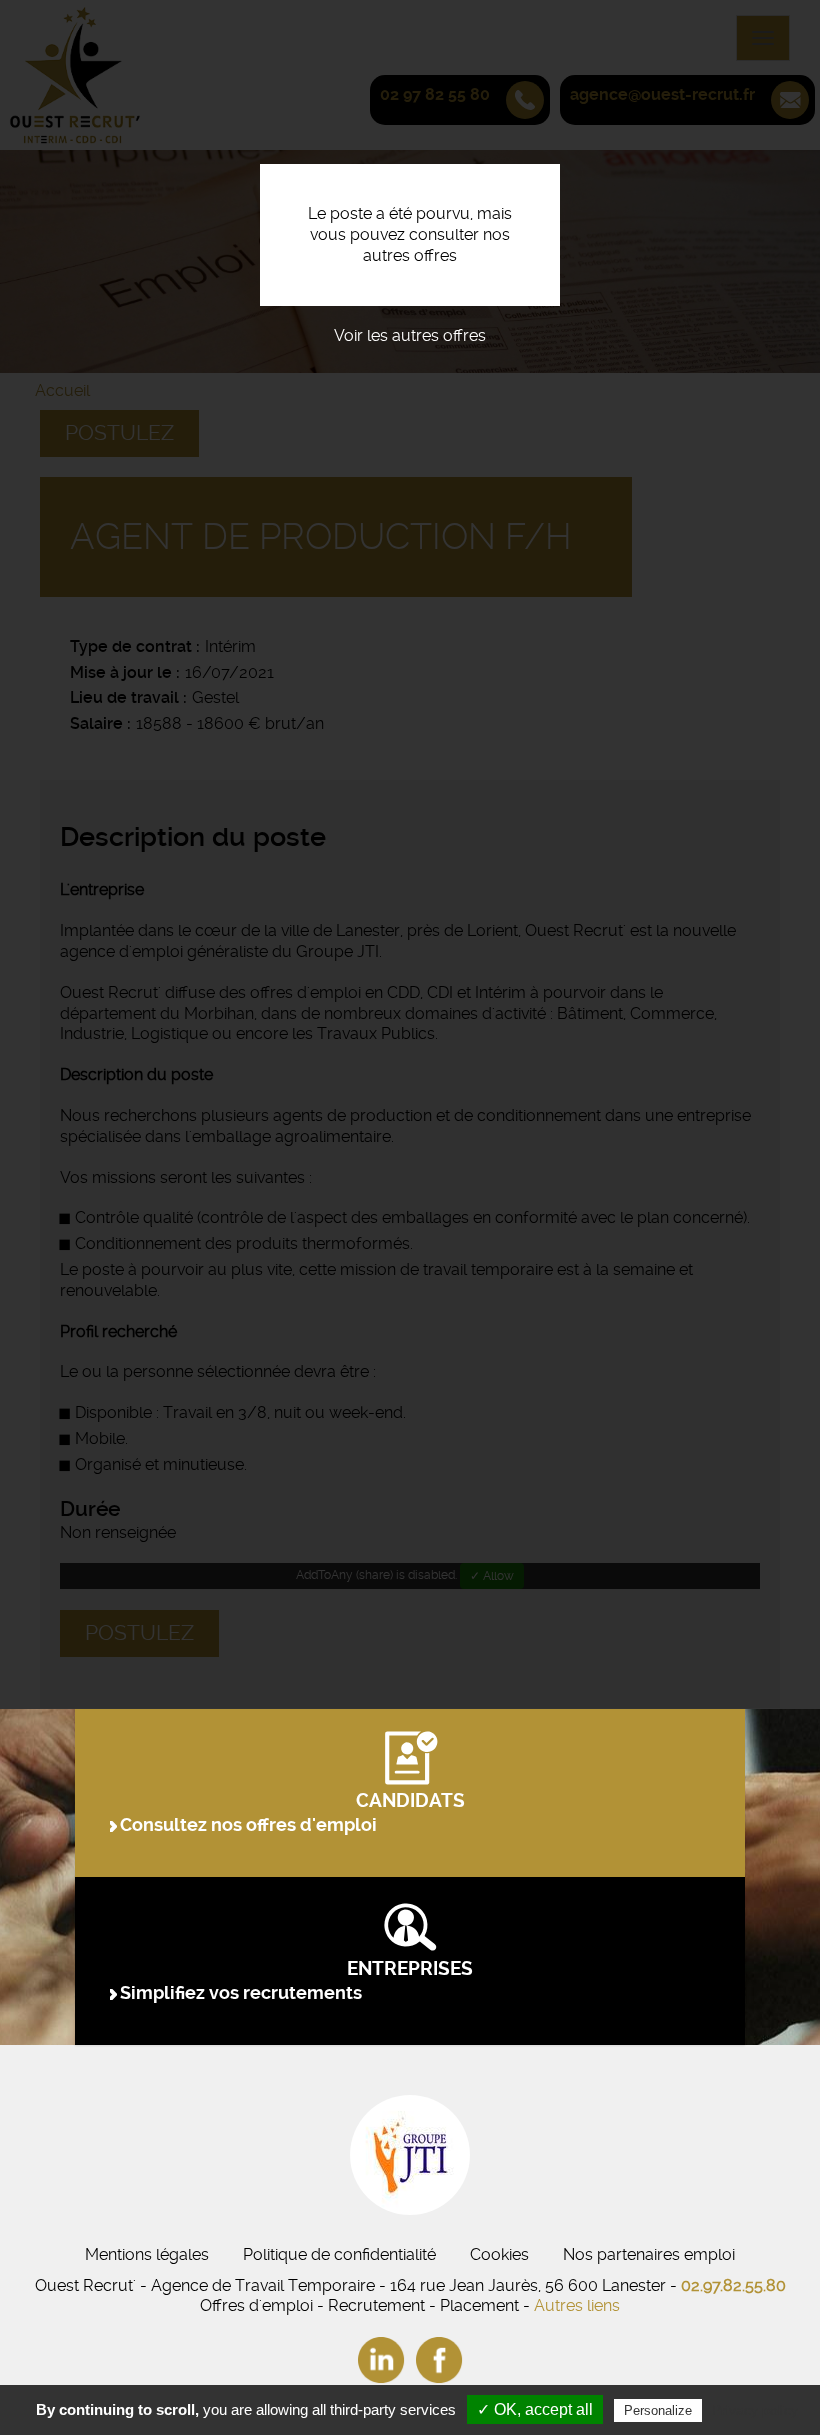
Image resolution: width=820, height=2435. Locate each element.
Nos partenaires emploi (649, 2254)
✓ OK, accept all (535, 2409)
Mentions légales (147, 2254)
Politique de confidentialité (339, 2254)
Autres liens (577, 2305)
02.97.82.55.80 (733, 2285)
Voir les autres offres (410, 335)
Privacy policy (755, 2410)
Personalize (658, 2410)
